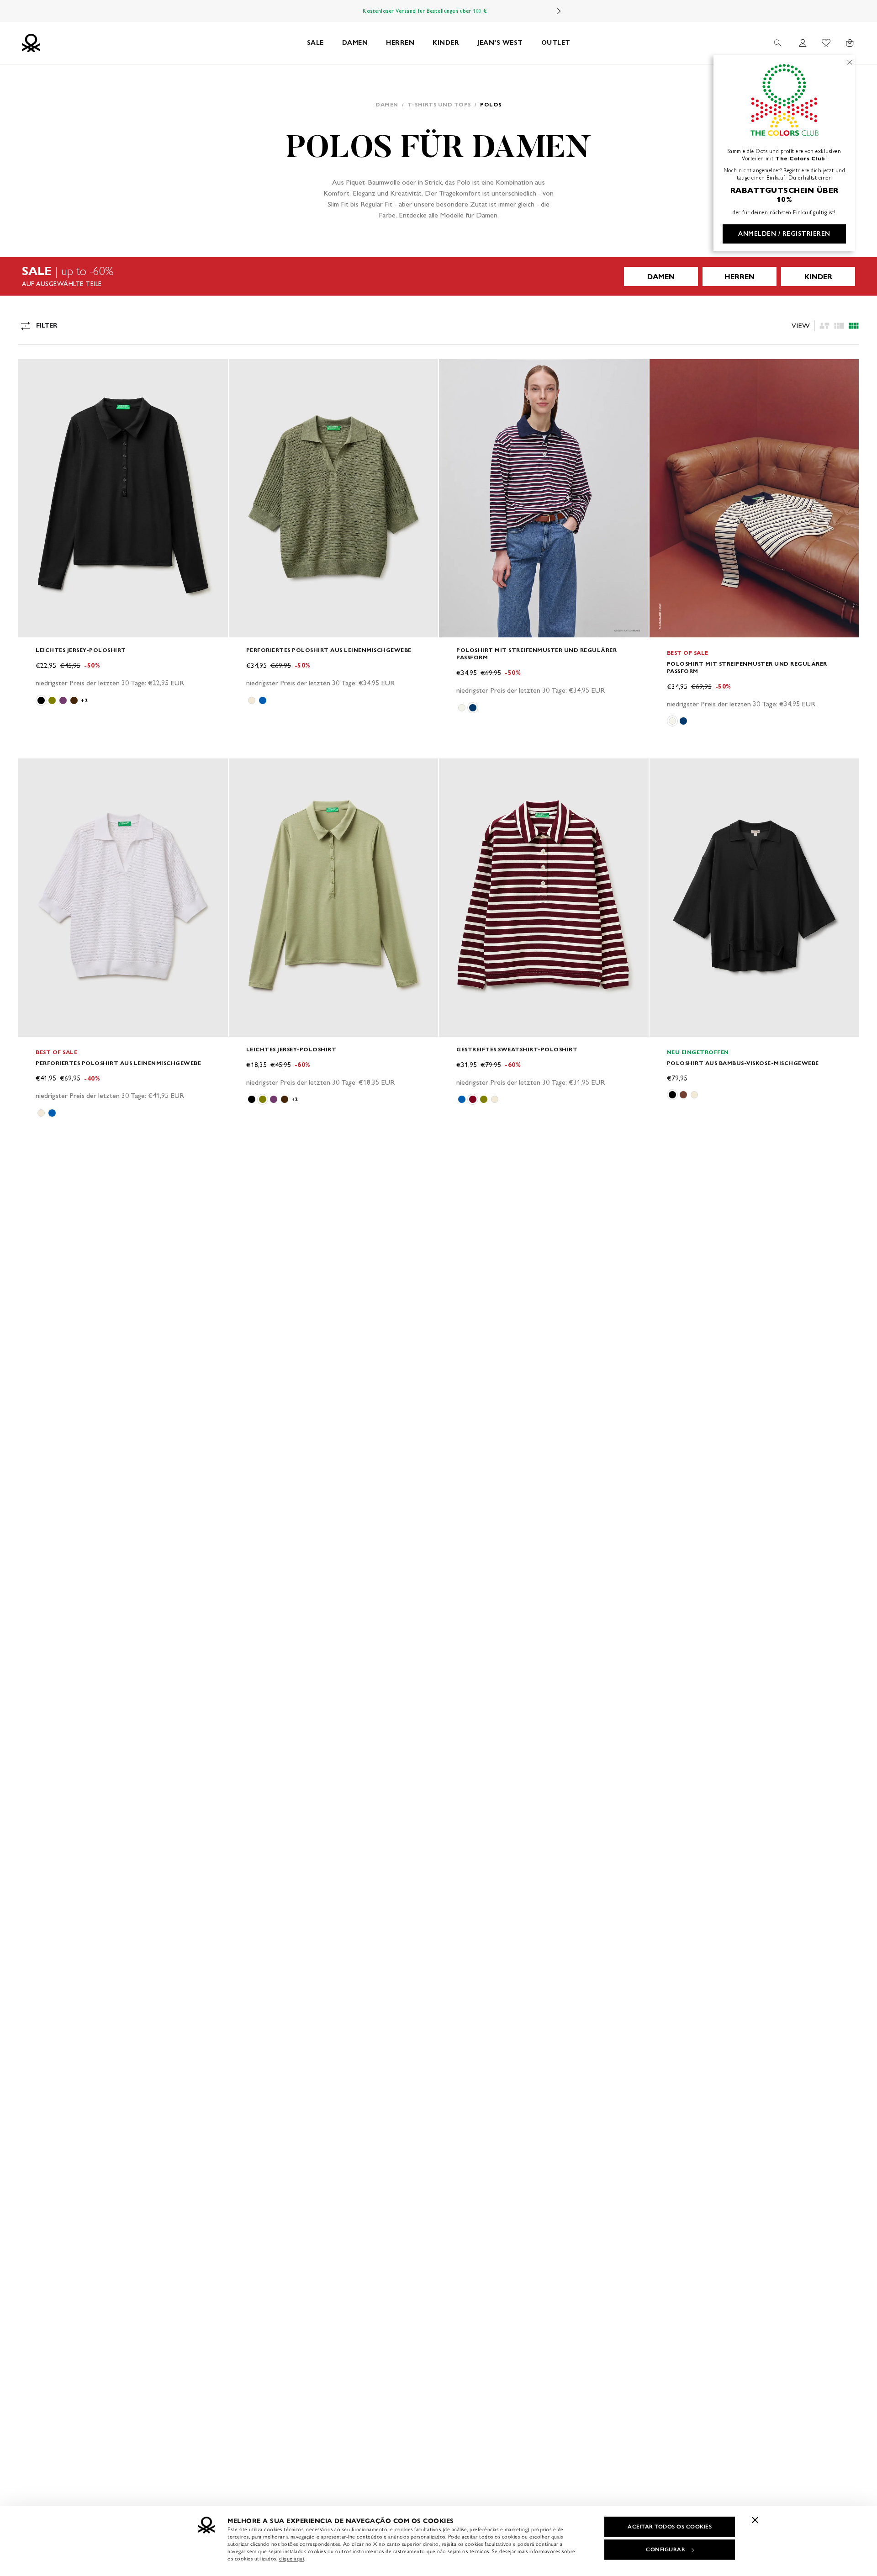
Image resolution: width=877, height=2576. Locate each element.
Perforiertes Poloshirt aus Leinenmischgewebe (329, 650)
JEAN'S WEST (500, 43)
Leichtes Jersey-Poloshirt (81, 650)
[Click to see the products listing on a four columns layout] (839, 326)
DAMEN (355, 43)
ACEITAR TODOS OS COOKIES (670, 2527)
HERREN (400, 43)
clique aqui (292, 2559)
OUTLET (556, 43)
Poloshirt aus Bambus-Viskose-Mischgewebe (743, 1063)
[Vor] (559, 11)
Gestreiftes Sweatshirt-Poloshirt (517, 1049)
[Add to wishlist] (33, 371)
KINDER (446, 43)
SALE (315, 43)
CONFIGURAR (666, 2549)
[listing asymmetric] (824, 326)
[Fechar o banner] (755, 2520)
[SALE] (438, 276)
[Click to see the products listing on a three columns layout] (854, 326)
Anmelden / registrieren (784, 234)
